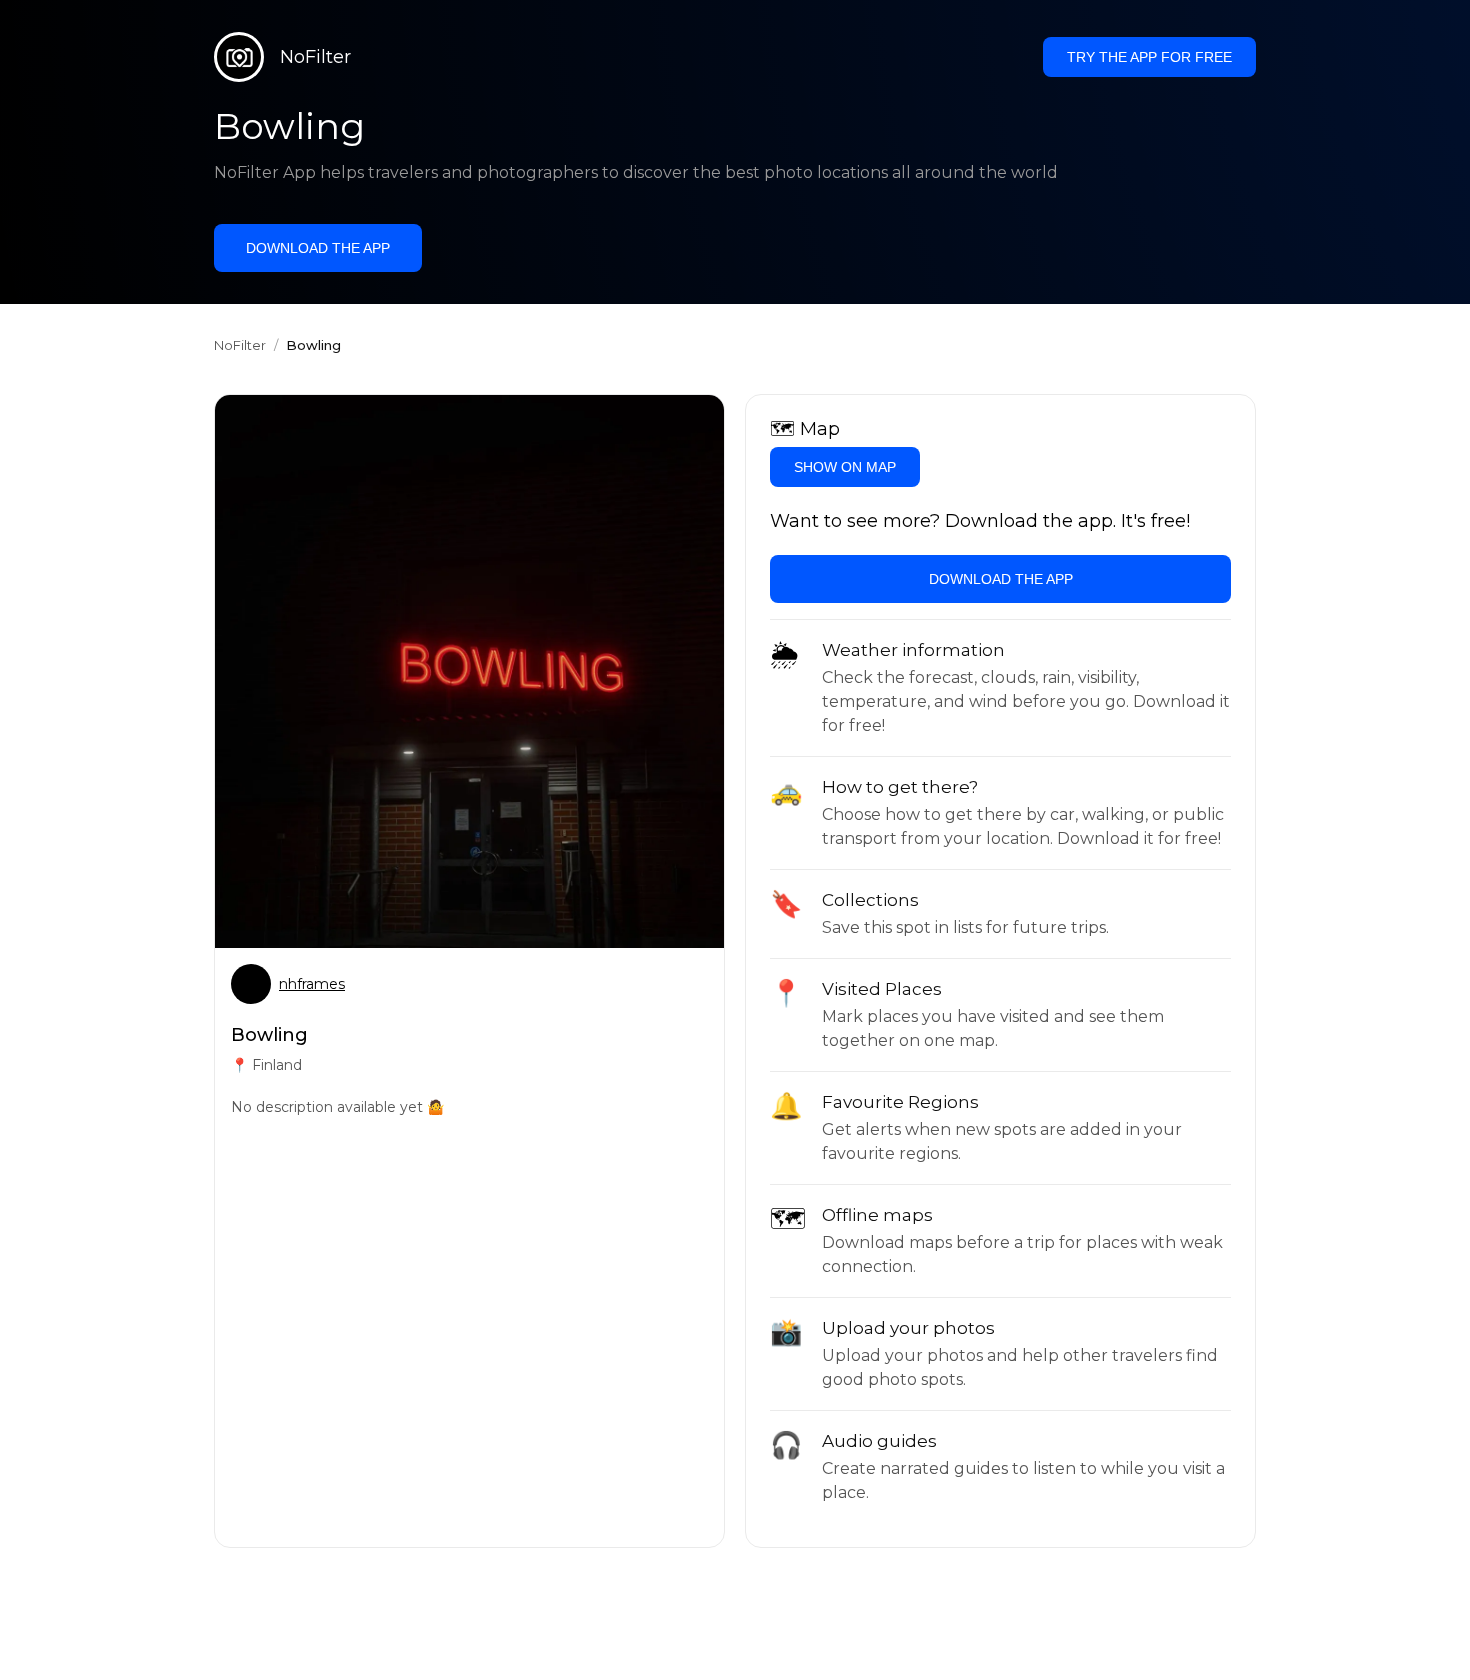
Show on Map (845, 467)
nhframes (312, 984)
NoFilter (240, 345)
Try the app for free (1149, 57)
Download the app (318, 248)
